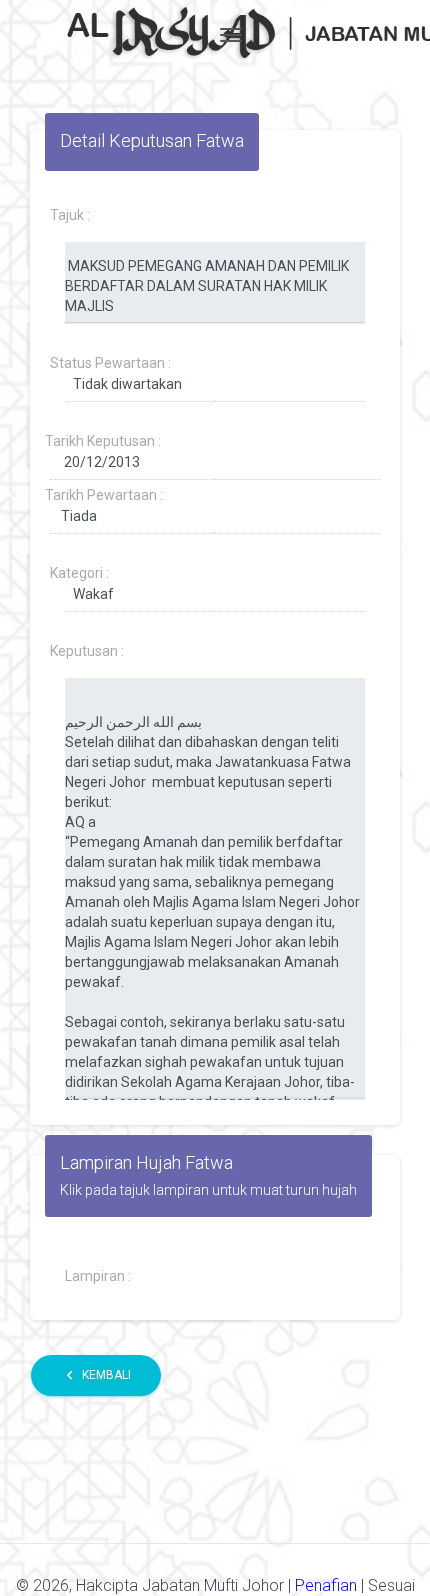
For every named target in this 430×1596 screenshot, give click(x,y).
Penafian (328, 1585)
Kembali (96, 1375)
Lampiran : (98, 1276)
